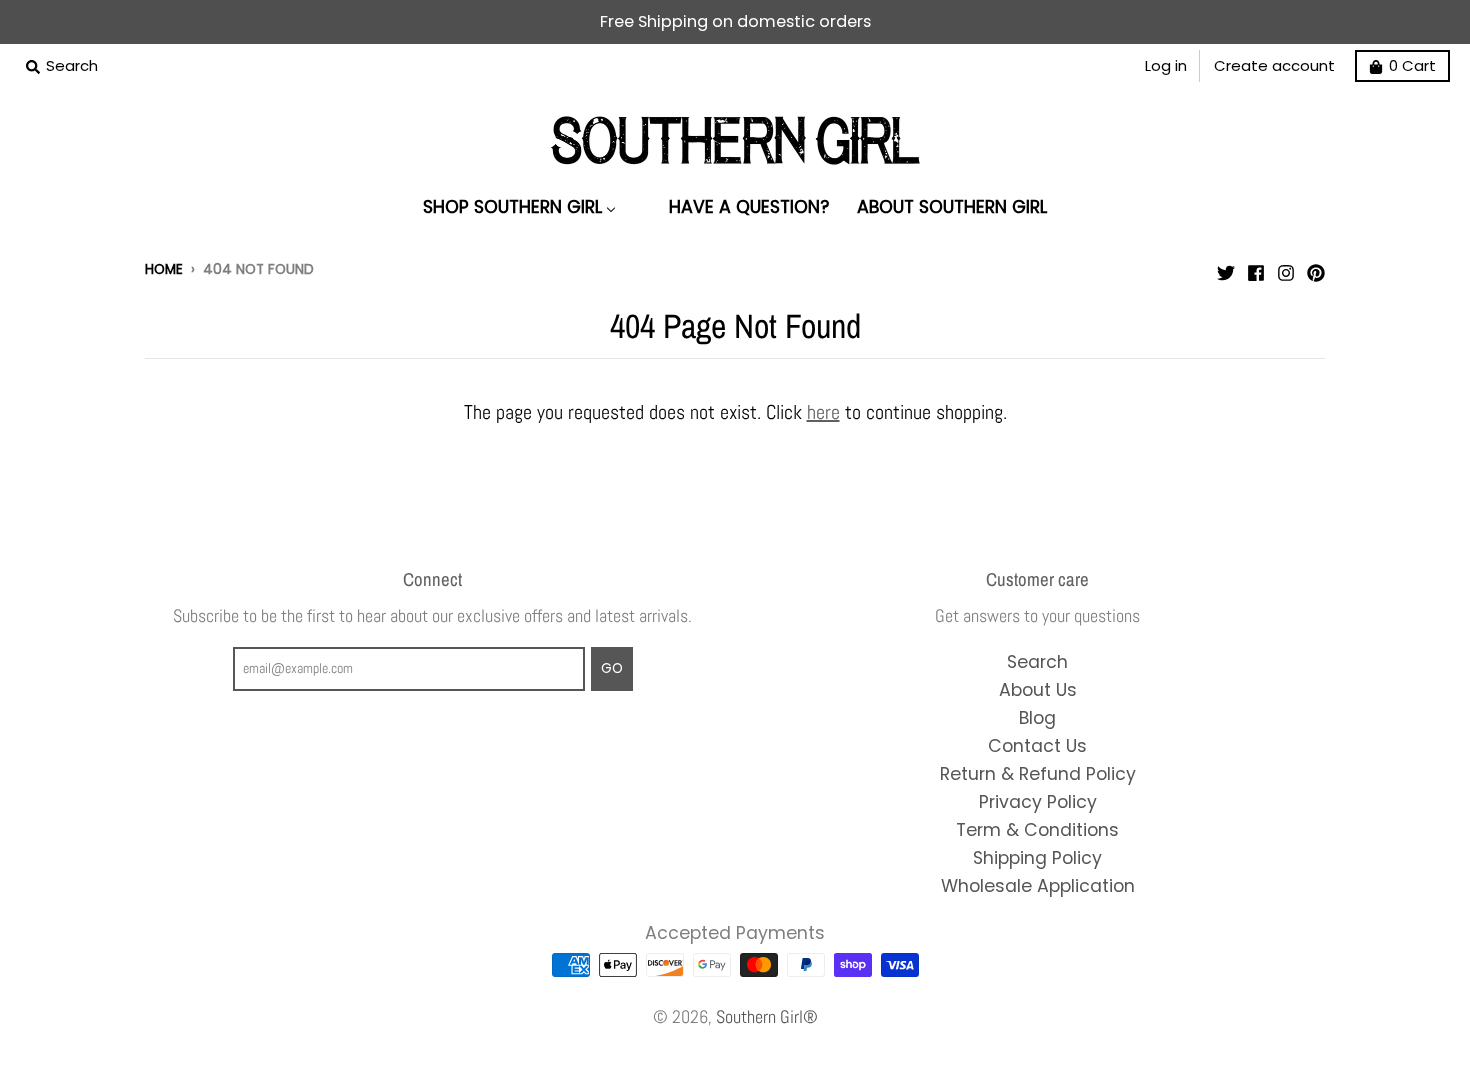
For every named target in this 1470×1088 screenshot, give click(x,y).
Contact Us (1037, 746)
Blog (1037, 718)
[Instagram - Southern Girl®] (1286, 268)
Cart (1412, 65)
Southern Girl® (767, 1017)
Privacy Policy (1038, 802)
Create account (1274, 65)
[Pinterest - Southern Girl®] (1316, 268)
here (823, 412)
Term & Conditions (1037, 830)
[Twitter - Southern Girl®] (1226, 268)
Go (612, 668)
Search (1037, 662)
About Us (1038, 690)
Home (164, 269)
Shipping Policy (1037, 858)
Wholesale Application (1038, 886)
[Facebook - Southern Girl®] (1256, 268)
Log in (1166, 65)
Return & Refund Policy (1038, 774)
